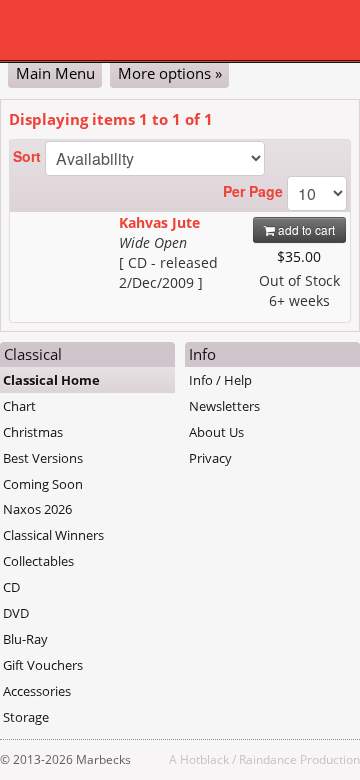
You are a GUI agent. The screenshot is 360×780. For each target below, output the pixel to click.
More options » (170, 73)
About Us (216, 432)
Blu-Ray (25, 639)
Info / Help (220, 380)
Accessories (37, 691)
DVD (16, 613)
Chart (19, 406)
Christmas (33, 432)
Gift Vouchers (43, 665)
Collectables (38, 561)
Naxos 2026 (37, 509)
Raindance (268, 759)
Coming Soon (43, 484)
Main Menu (55, 73)
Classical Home (51, 380)
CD (11, 587)
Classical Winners (53, 535)
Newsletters (224, 406)
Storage (26, 717)
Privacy (210, 458)
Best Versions (43, 458)
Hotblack (204, 759)
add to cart (305, 229)
